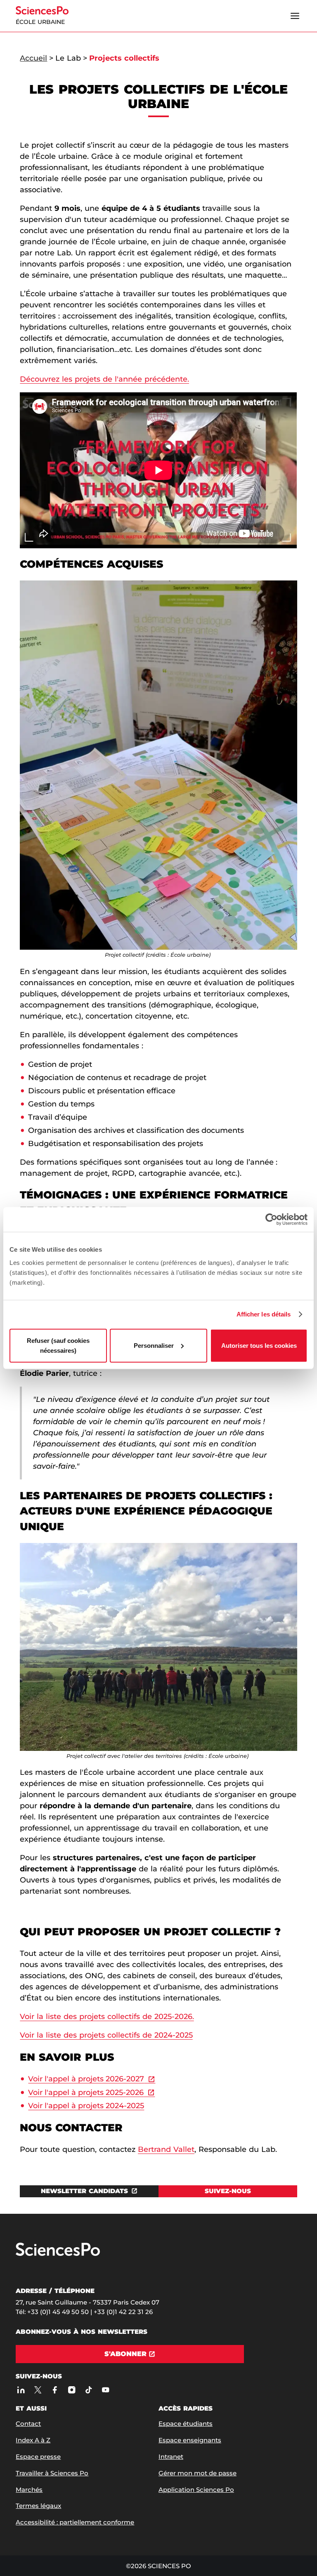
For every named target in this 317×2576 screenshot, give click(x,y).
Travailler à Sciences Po (52, 2473)
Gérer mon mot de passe (198, 2473)
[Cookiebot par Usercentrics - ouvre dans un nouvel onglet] (271, 1220)
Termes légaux (38, 2506)
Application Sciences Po (196, 2490)
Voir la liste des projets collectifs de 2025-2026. (107, 2017)
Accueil (33, 58)
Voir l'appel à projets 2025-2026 (86, 2092)
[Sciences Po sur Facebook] (55, 2390)
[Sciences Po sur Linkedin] (21, 2390)
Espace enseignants (190, 2440)
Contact (28, 2424)
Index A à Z (33, 2440)
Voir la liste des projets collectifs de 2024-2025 (106, 2035)
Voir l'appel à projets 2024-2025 (86, 2106)
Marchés (29, 2490)
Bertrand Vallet (166, 2149)
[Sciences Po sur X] (38, 2390)
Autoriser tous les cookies (259, 1345)
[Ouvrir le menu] (295, 16)
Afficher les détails (264, 1314)
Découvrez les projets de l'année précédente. (104, 379)
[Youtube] (105, 2390)
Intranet (171, 2457)
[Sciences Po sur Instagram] (72, 2390)
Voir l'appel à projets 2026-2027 (86, 2079)
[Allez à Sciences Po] (58, 2254)
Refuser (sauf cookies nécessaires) (58, 1345)
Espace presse (38, 2457)
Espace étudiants (186, 2424)
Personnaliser (154, 1345)
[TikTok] (89, 2390)
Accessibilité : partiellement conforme (75, 2522)
